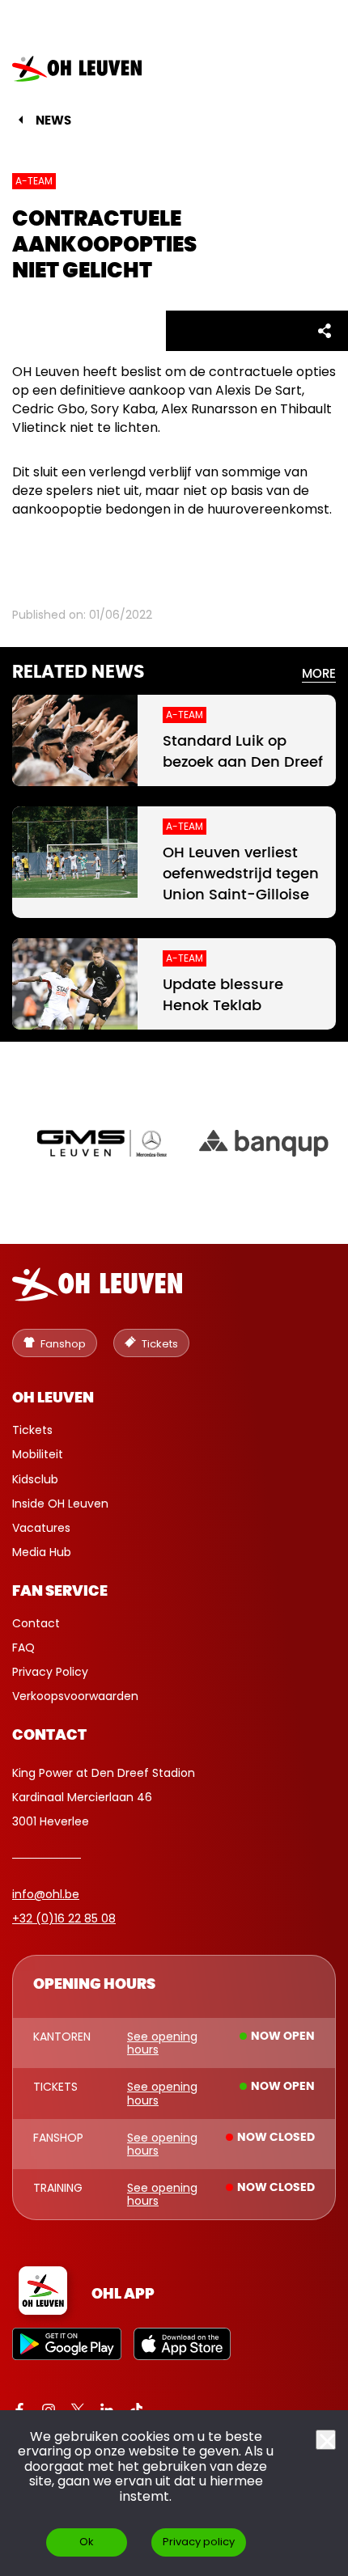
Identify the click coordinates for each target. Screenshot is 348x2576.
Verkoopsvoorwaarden (75, 1696)
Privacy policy (199, 2542)
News (53, 121)
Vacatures (41, 1528)
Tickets (32, 1430)
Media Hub (42, 1552)
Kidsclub (35, 1479)
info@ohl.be (46, 1894)
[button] (310, 69)
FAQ (23, 1648)
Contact (36, 1623)
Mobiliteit (38, 1454)
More (319, 674)
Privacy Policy (50, 1672)
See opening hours (162, 2043)
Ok (87, 2542)
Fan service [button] (60, 1592)
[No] (326, 2440)
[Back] (21, 120)
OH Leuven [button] (53, 1398)
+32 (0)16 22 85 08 (64, 1918)
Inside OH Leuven (60, 1504)
